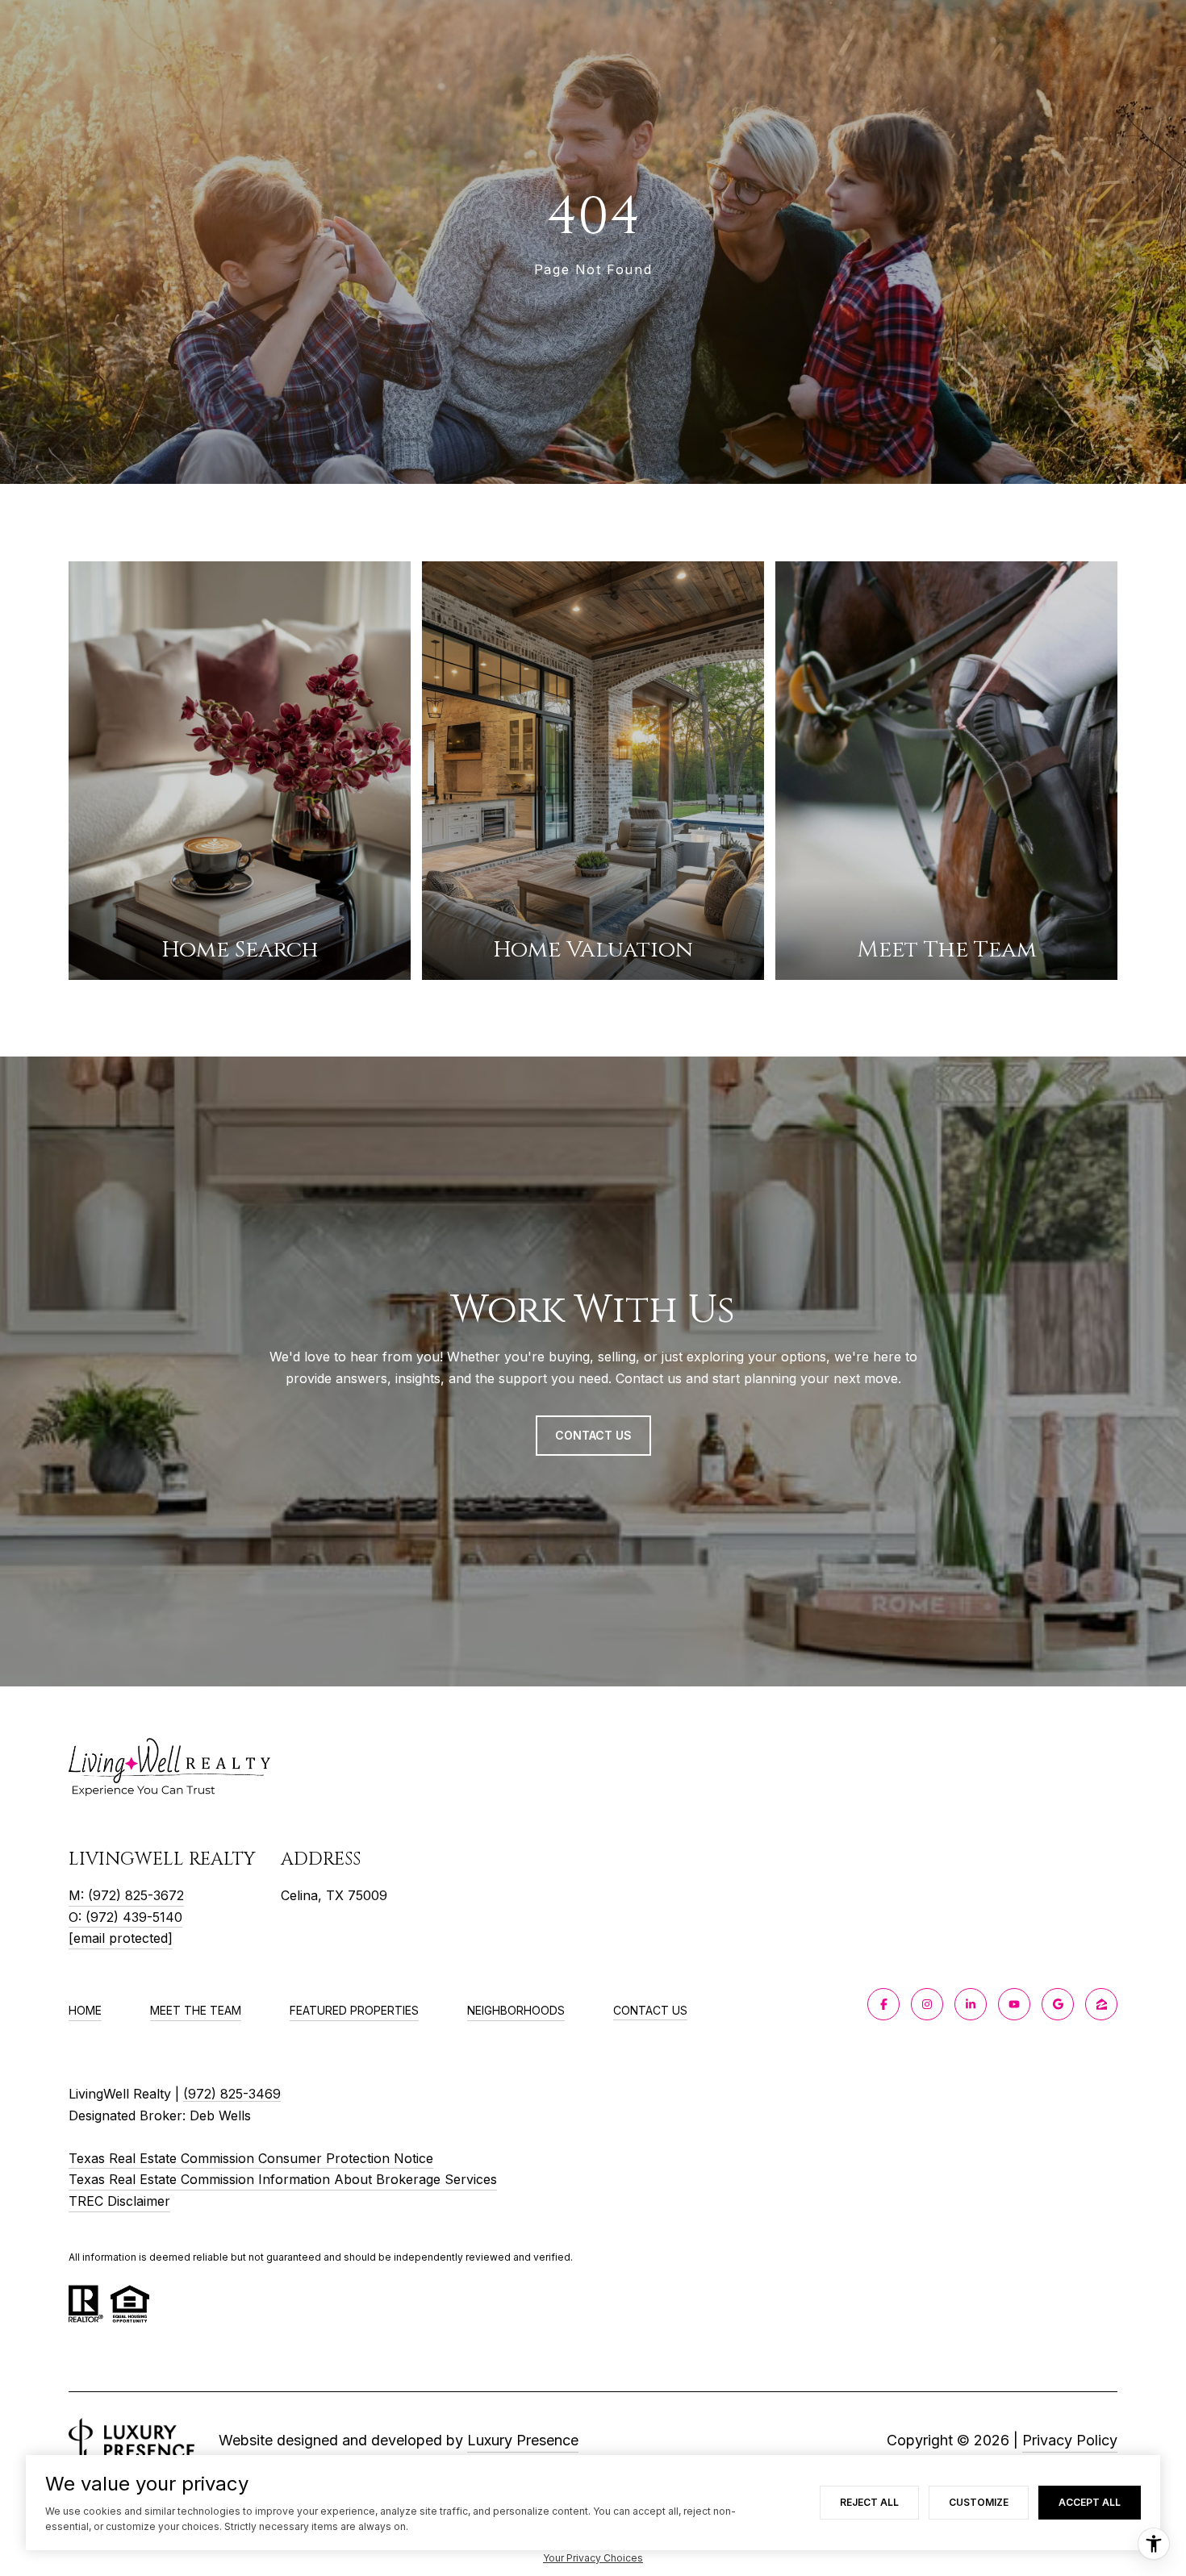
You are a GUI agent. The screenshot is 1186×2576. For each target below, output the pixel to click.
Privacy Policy (1070, 2440)
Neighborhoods (516, 2010)
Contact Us (650, 2011)
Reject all (869, 2502)
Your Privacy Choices (593, 2558)
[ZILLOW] (1101, 2004)
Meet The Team (196, 2010)
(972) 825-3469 (232, 2094)
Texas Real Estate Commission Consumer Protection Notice (251, 2158)
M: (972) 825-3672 (126, 1895)
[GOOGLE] (1058, 2004)
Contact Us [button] (593, 1435)
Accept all (1090, 2502)
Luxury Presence (523, 2440)
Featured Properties (354, 2010)
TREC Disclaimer (119, 2201)
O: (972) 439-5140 (125, 1917)
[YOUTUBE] (1014, 2004)
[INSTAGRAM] (927, 2004)
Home (85, 2010)
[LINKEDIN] (971, 2004)
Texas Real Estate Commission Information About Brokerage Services (283, 2179)
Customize (979, 2502)
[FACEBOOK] (883, 2004)
